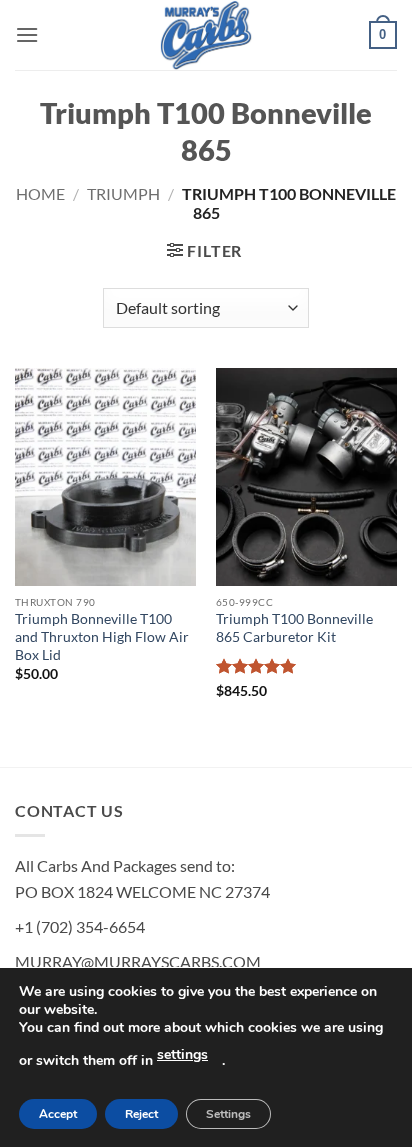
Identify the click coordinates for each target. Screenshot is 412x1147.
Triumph (123, 193)
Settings (228, 1114)
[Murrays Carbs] (206, 35)
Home (40, 193)
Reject (141, 1114)
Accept (58, 1114)
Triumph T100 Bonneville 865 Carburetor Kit (294, 628)
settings (182, 1054)
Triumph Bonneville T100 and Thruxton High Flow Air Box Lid (102, 636)
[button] (27, 34)
